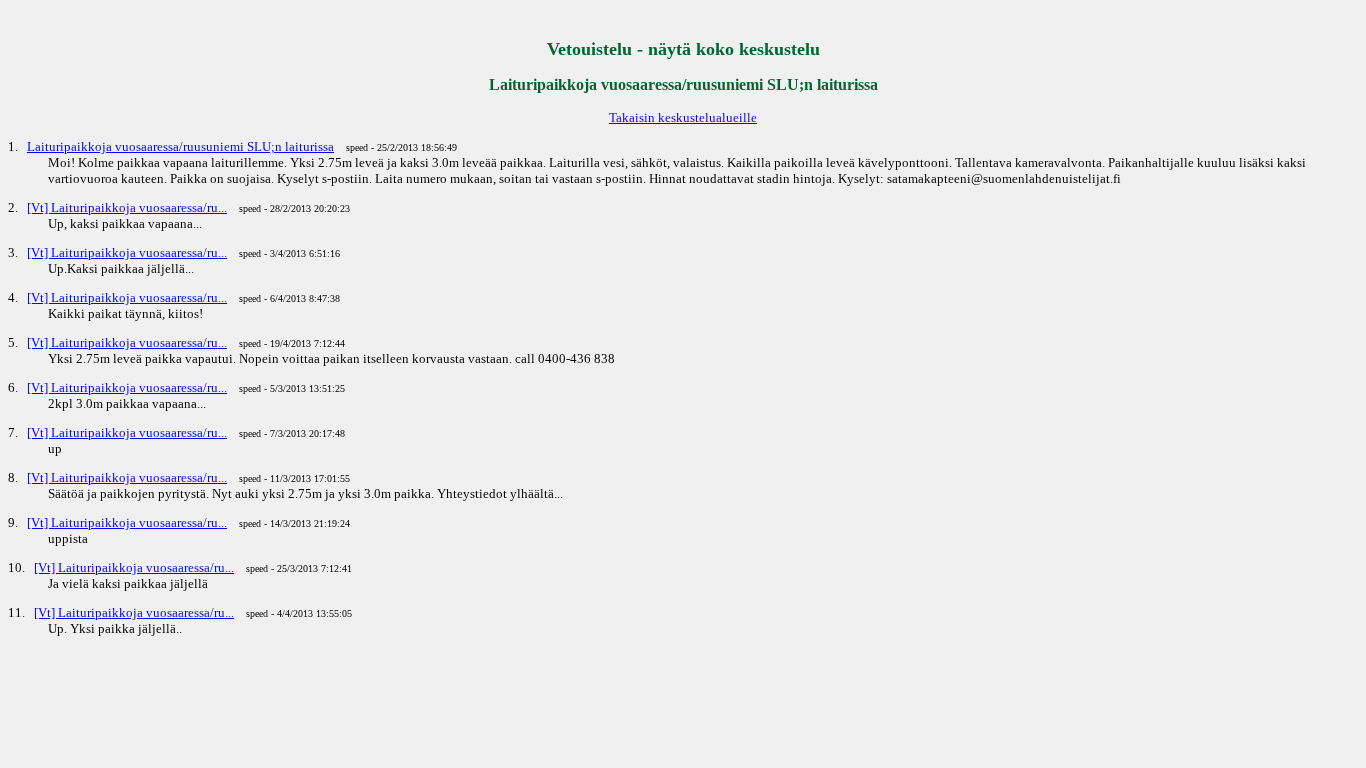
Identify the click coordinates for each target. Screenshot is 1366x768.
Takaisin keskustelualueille (683, 117)
